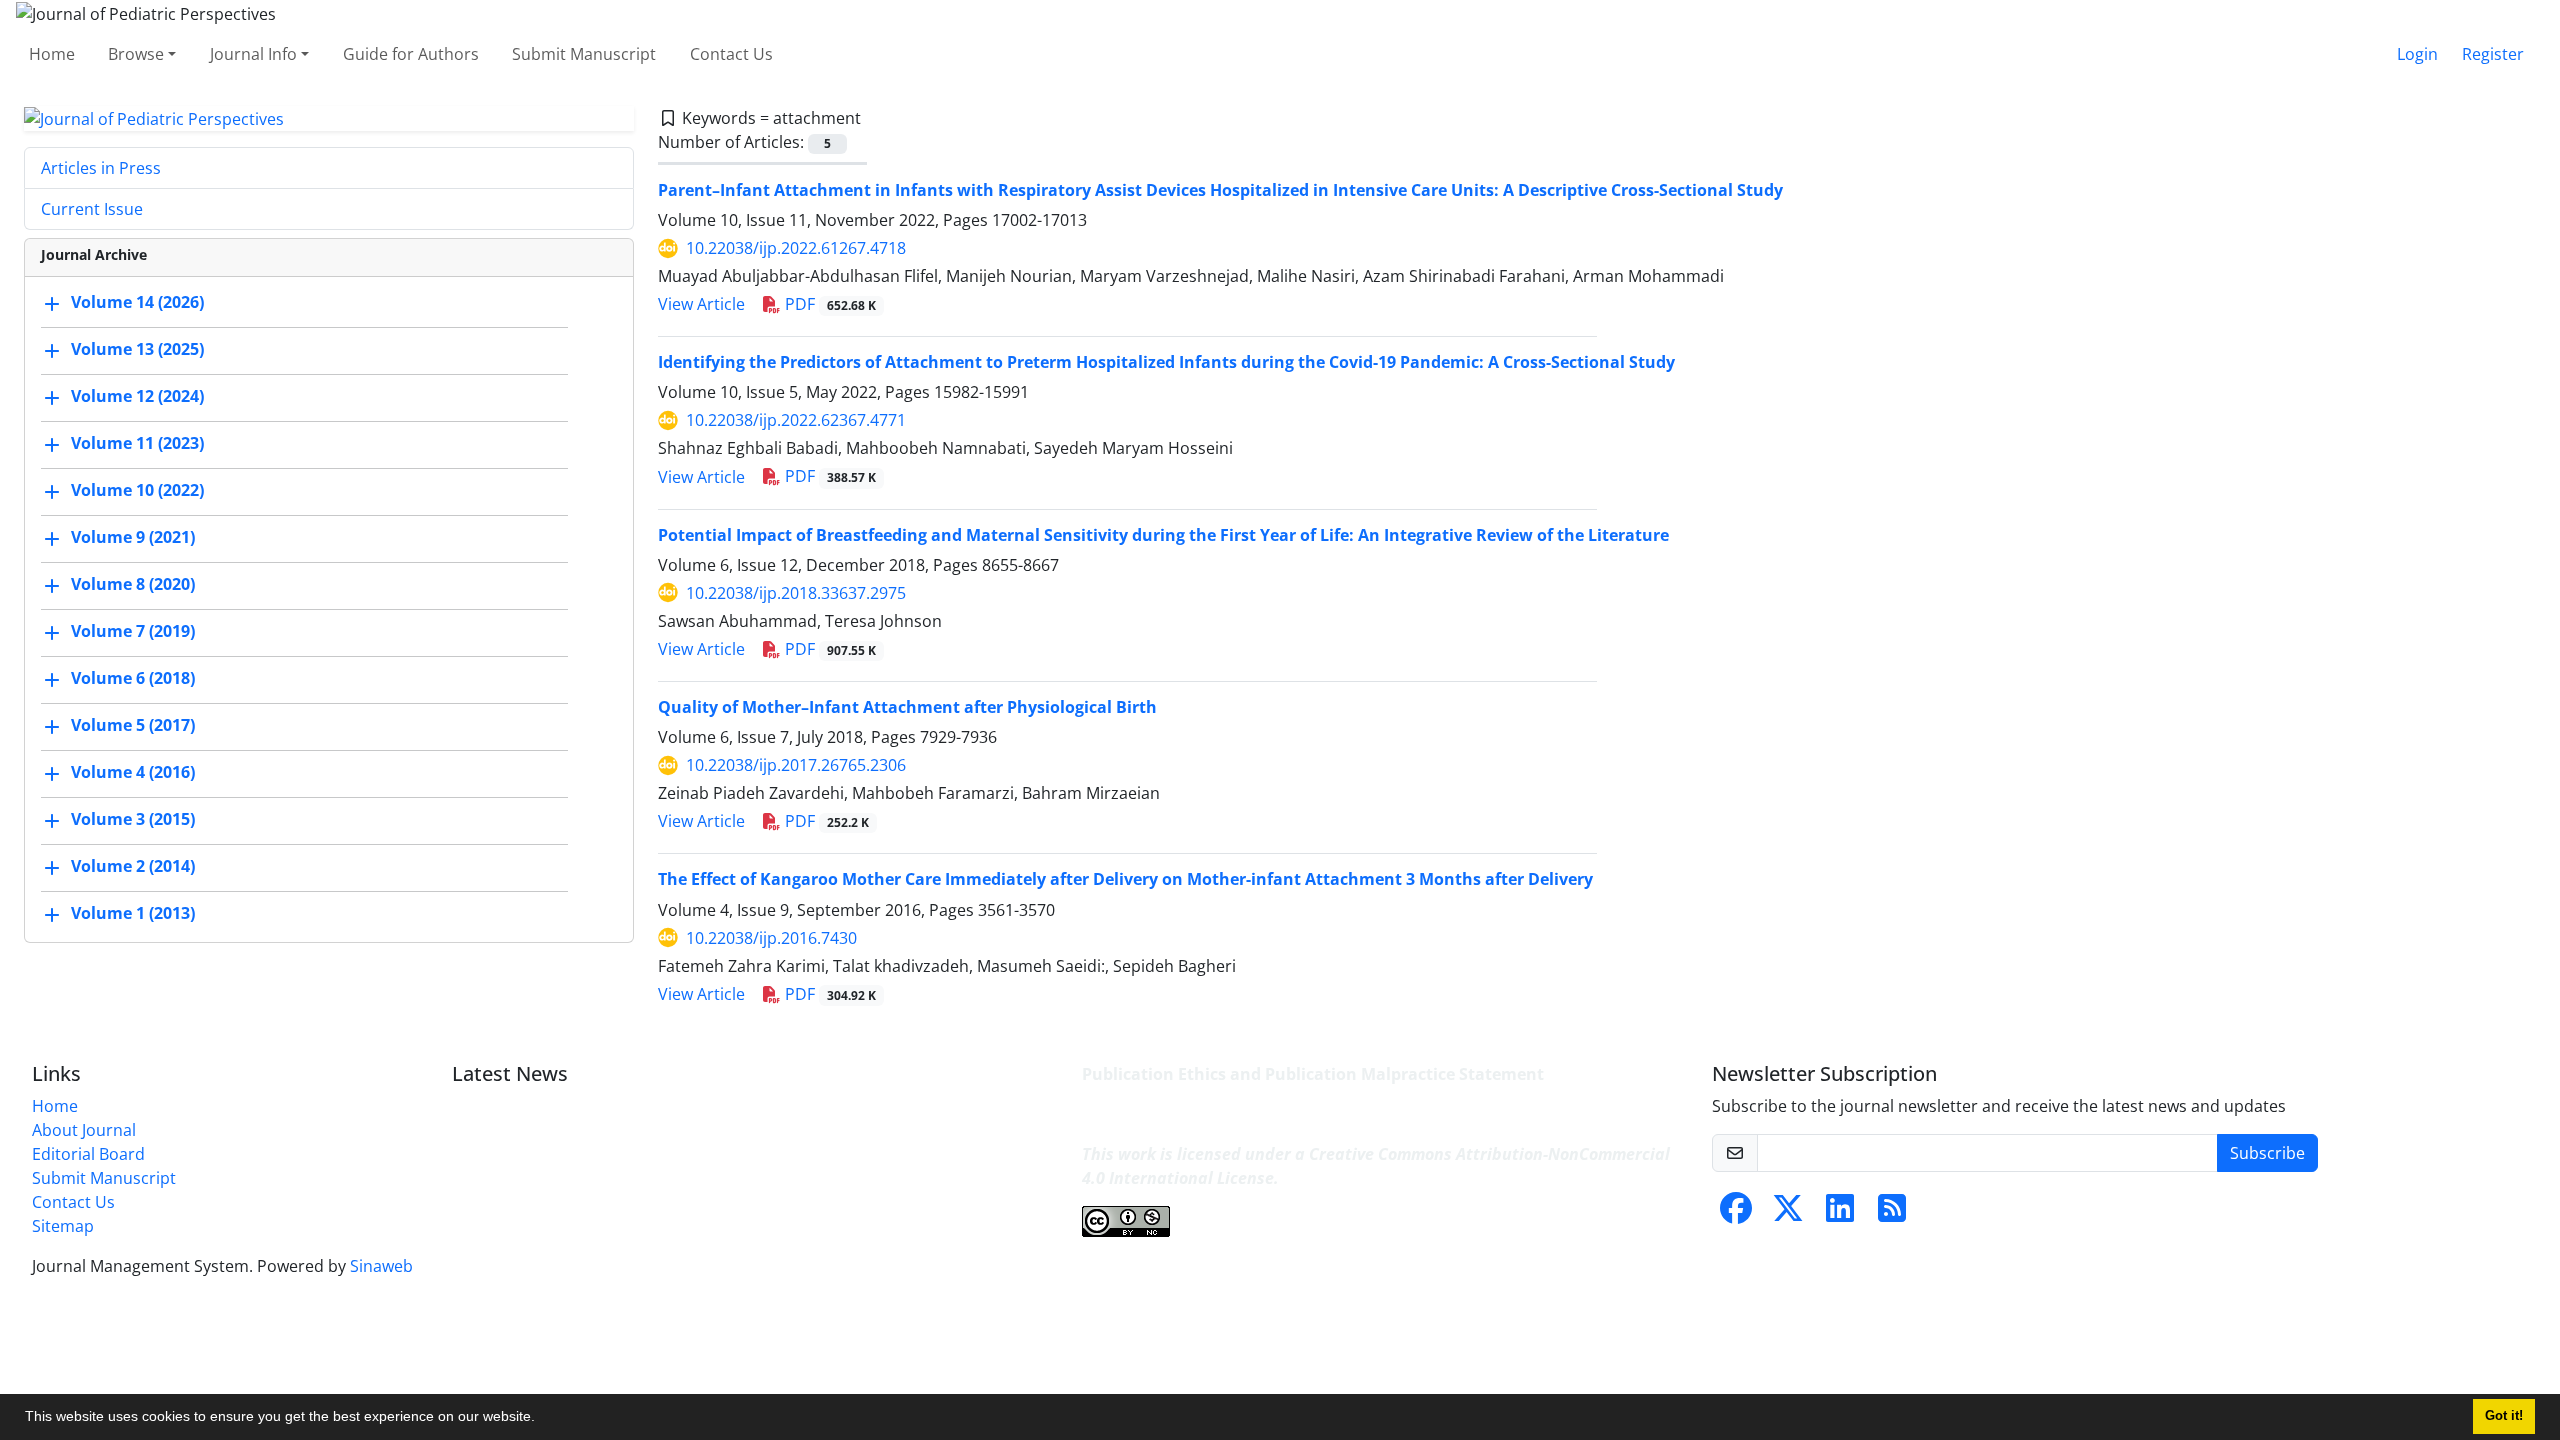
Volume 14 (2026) (137, 303)
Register (2493, 54)
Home (52, 54)
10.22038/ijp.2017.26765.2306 (796, 765)
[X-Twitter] (1788, 1214)
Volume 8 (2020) (133, 585)
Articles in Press (101, 168)
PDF (828, 304)
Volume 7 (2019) (133, 632)
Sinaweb (381, 1266)
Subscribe (2267, 1153)
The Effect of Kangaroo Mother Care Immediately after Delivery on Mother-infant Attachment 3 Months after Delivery (1125, 879)
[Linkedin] (1840, 1214)
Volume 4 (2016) (133, 773)
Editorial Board (88, 1154)
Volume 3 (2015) (133, 820)
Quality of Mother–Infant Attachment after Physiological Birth (907, 707)
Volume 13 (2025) (137, 350)
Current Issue (92, 209)
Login (2417, 54)
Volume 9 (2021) (133, 538)
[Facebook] (1736, 1214)
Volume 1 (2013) (133, 914)
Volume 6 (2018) (133, 679)
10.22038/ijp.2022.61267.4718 (796, 248)
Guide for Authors (411, 54)
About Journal (84, 1130)
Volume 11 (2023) (137, 444)
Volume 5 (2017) (133, 726)
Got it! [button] (2504, 1416)
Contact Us (731, 54)
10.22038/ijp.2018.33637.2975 (796, 593)
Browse (136, 54)
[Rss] (1892, 1214)
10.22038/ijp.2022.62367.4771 (796, 420)
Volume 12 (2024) (137, 397)
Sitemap (63, 1226)
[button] (542, 1419)
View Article (701, 304)
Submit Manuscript (584, 54)
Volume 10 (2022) (137, 491)
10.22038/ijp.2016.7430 (771, 938)
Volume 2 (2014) (133, 867)
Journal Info (253, 54)
